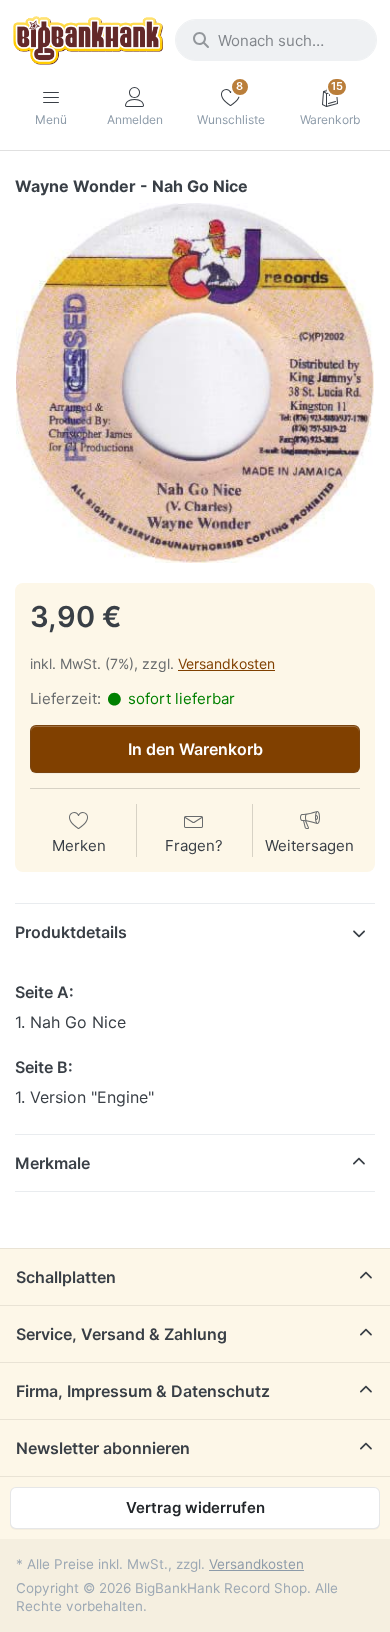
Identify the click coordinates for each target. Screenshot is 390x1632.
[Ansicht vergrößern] (195, 383)
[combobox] (276, 40)
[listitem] (195, 383)
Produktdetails (71, 932)
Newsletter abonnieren (103, 1448)
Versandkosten (226, 663)
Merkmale (52, 1163)
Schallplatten (66, 1277)
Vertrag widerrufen (195, 1507)
